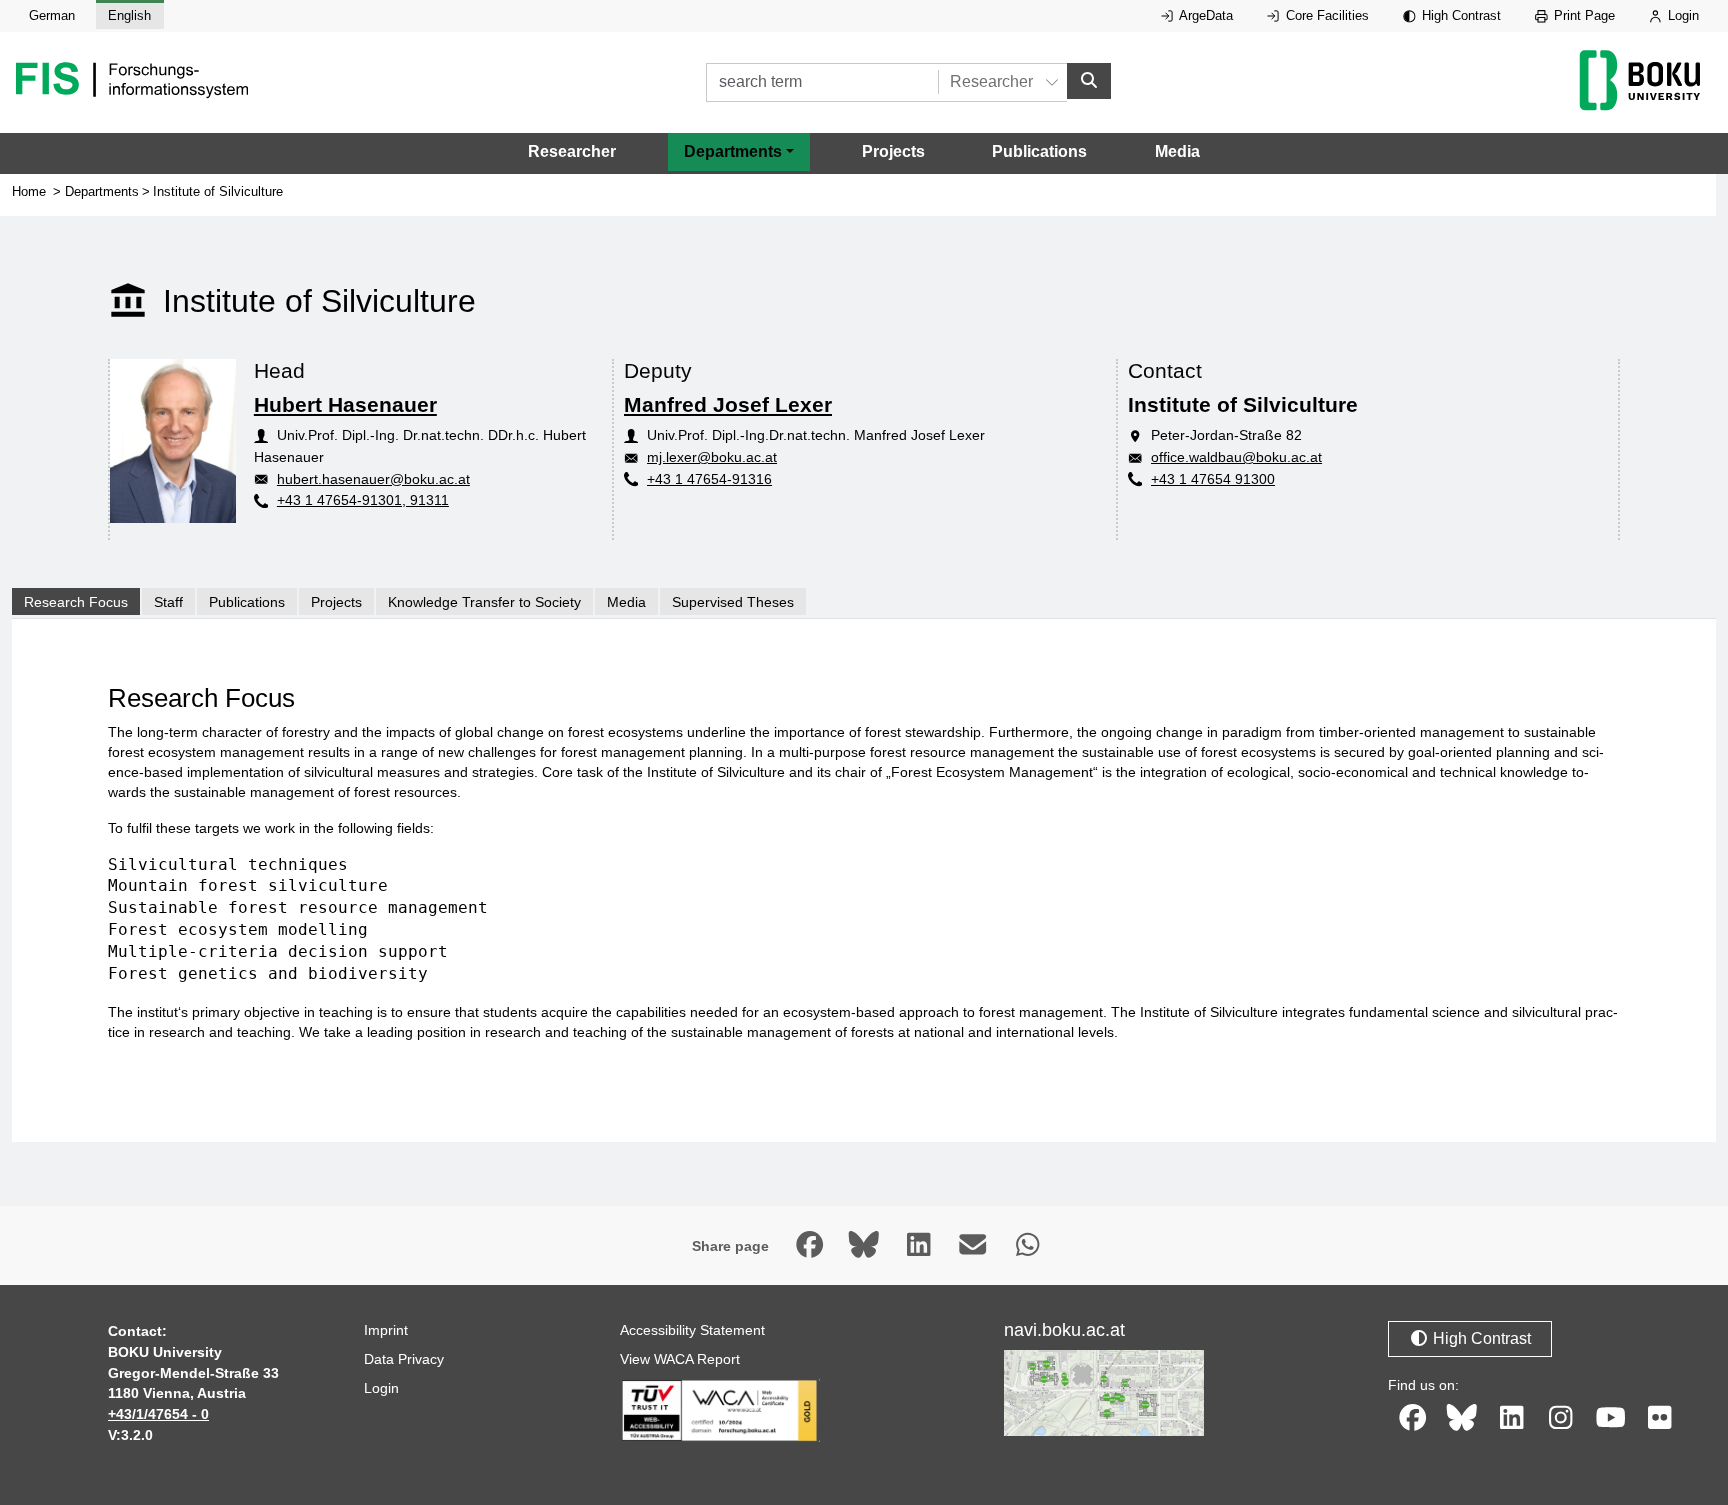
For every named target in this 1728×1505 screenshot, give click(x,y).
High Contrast (1459, 15)
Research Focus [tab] (76, 602)
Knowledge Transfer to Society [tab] (484, 602)
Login (1681, 15)
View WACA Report (680, 1359)
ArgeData (1204, 15)
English (129, 15)
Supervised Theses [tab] (733, 602)
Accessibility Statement (692, 1330)
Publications (1039, 151)
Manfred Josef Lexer (728, 404)
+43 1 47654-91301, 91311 (363, 500)
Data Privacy (404, 1359)
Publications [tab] (247, 602)
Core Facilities (1325, 15)
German (52, 15)
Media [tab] (626, 602)
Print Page (1582, 15)
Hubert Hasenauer (345, 404)
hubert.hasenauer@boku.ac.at (373, 479)
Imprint (386, 1330)
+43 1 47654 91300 (1213, 479)
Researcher (572, 151)
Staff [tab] (168, 602)
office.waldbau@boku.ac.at (1236, 457)
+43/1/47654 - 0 (158, 1414)
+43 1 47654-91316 (709, 479)
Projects (893, 151)
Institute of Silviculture (218, 191)
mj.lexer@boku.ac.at (712, 457)
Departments (102, 191)
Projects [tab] (336, 602)
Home (29, 191)
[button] (739, 152)
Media (1177, 151)
